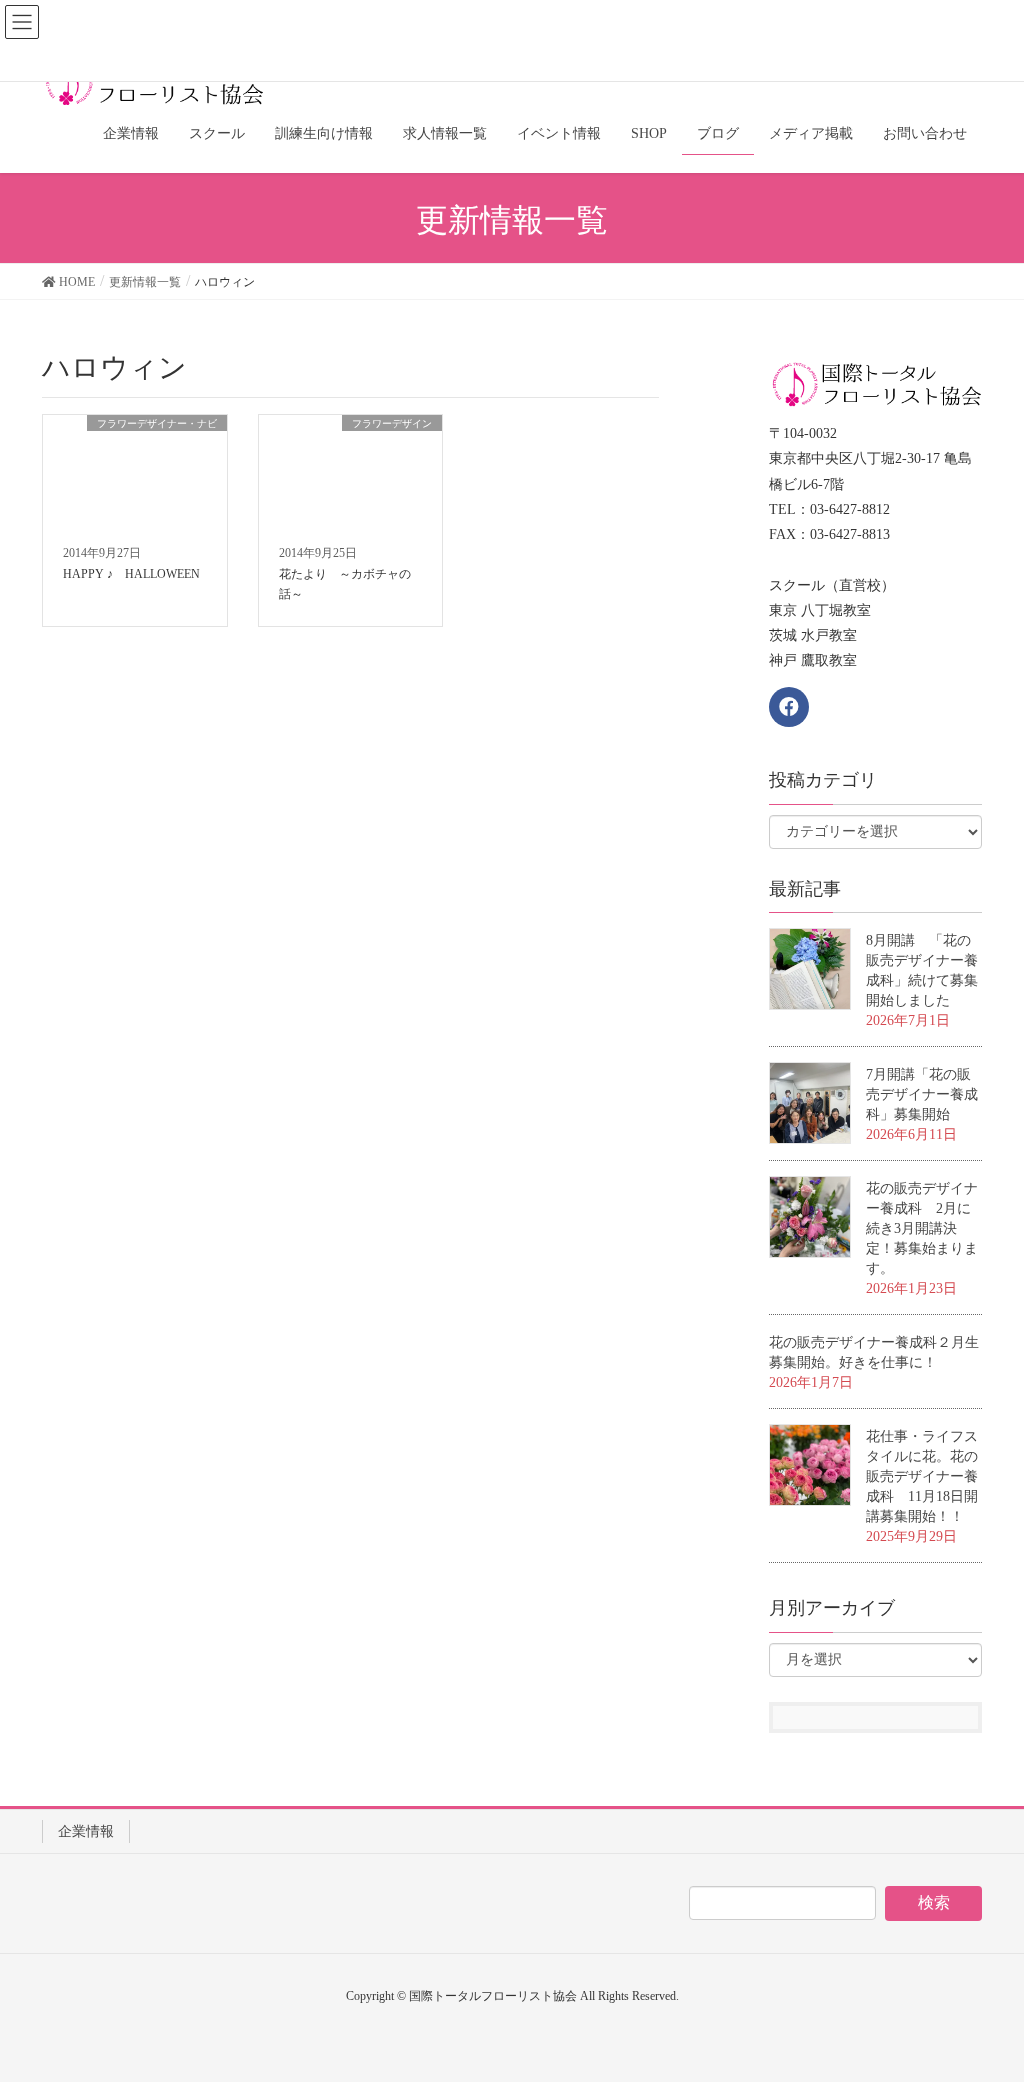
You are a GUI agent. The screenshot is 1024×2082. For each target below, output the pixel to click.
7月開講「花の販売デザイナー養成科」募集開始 (922, 1094)
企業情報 (86, 1831)
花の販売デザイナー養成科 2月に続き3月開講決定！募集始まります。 (922, 1228)
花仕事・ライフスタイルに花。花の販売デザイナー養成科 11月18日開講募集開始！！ (922, 1476)
